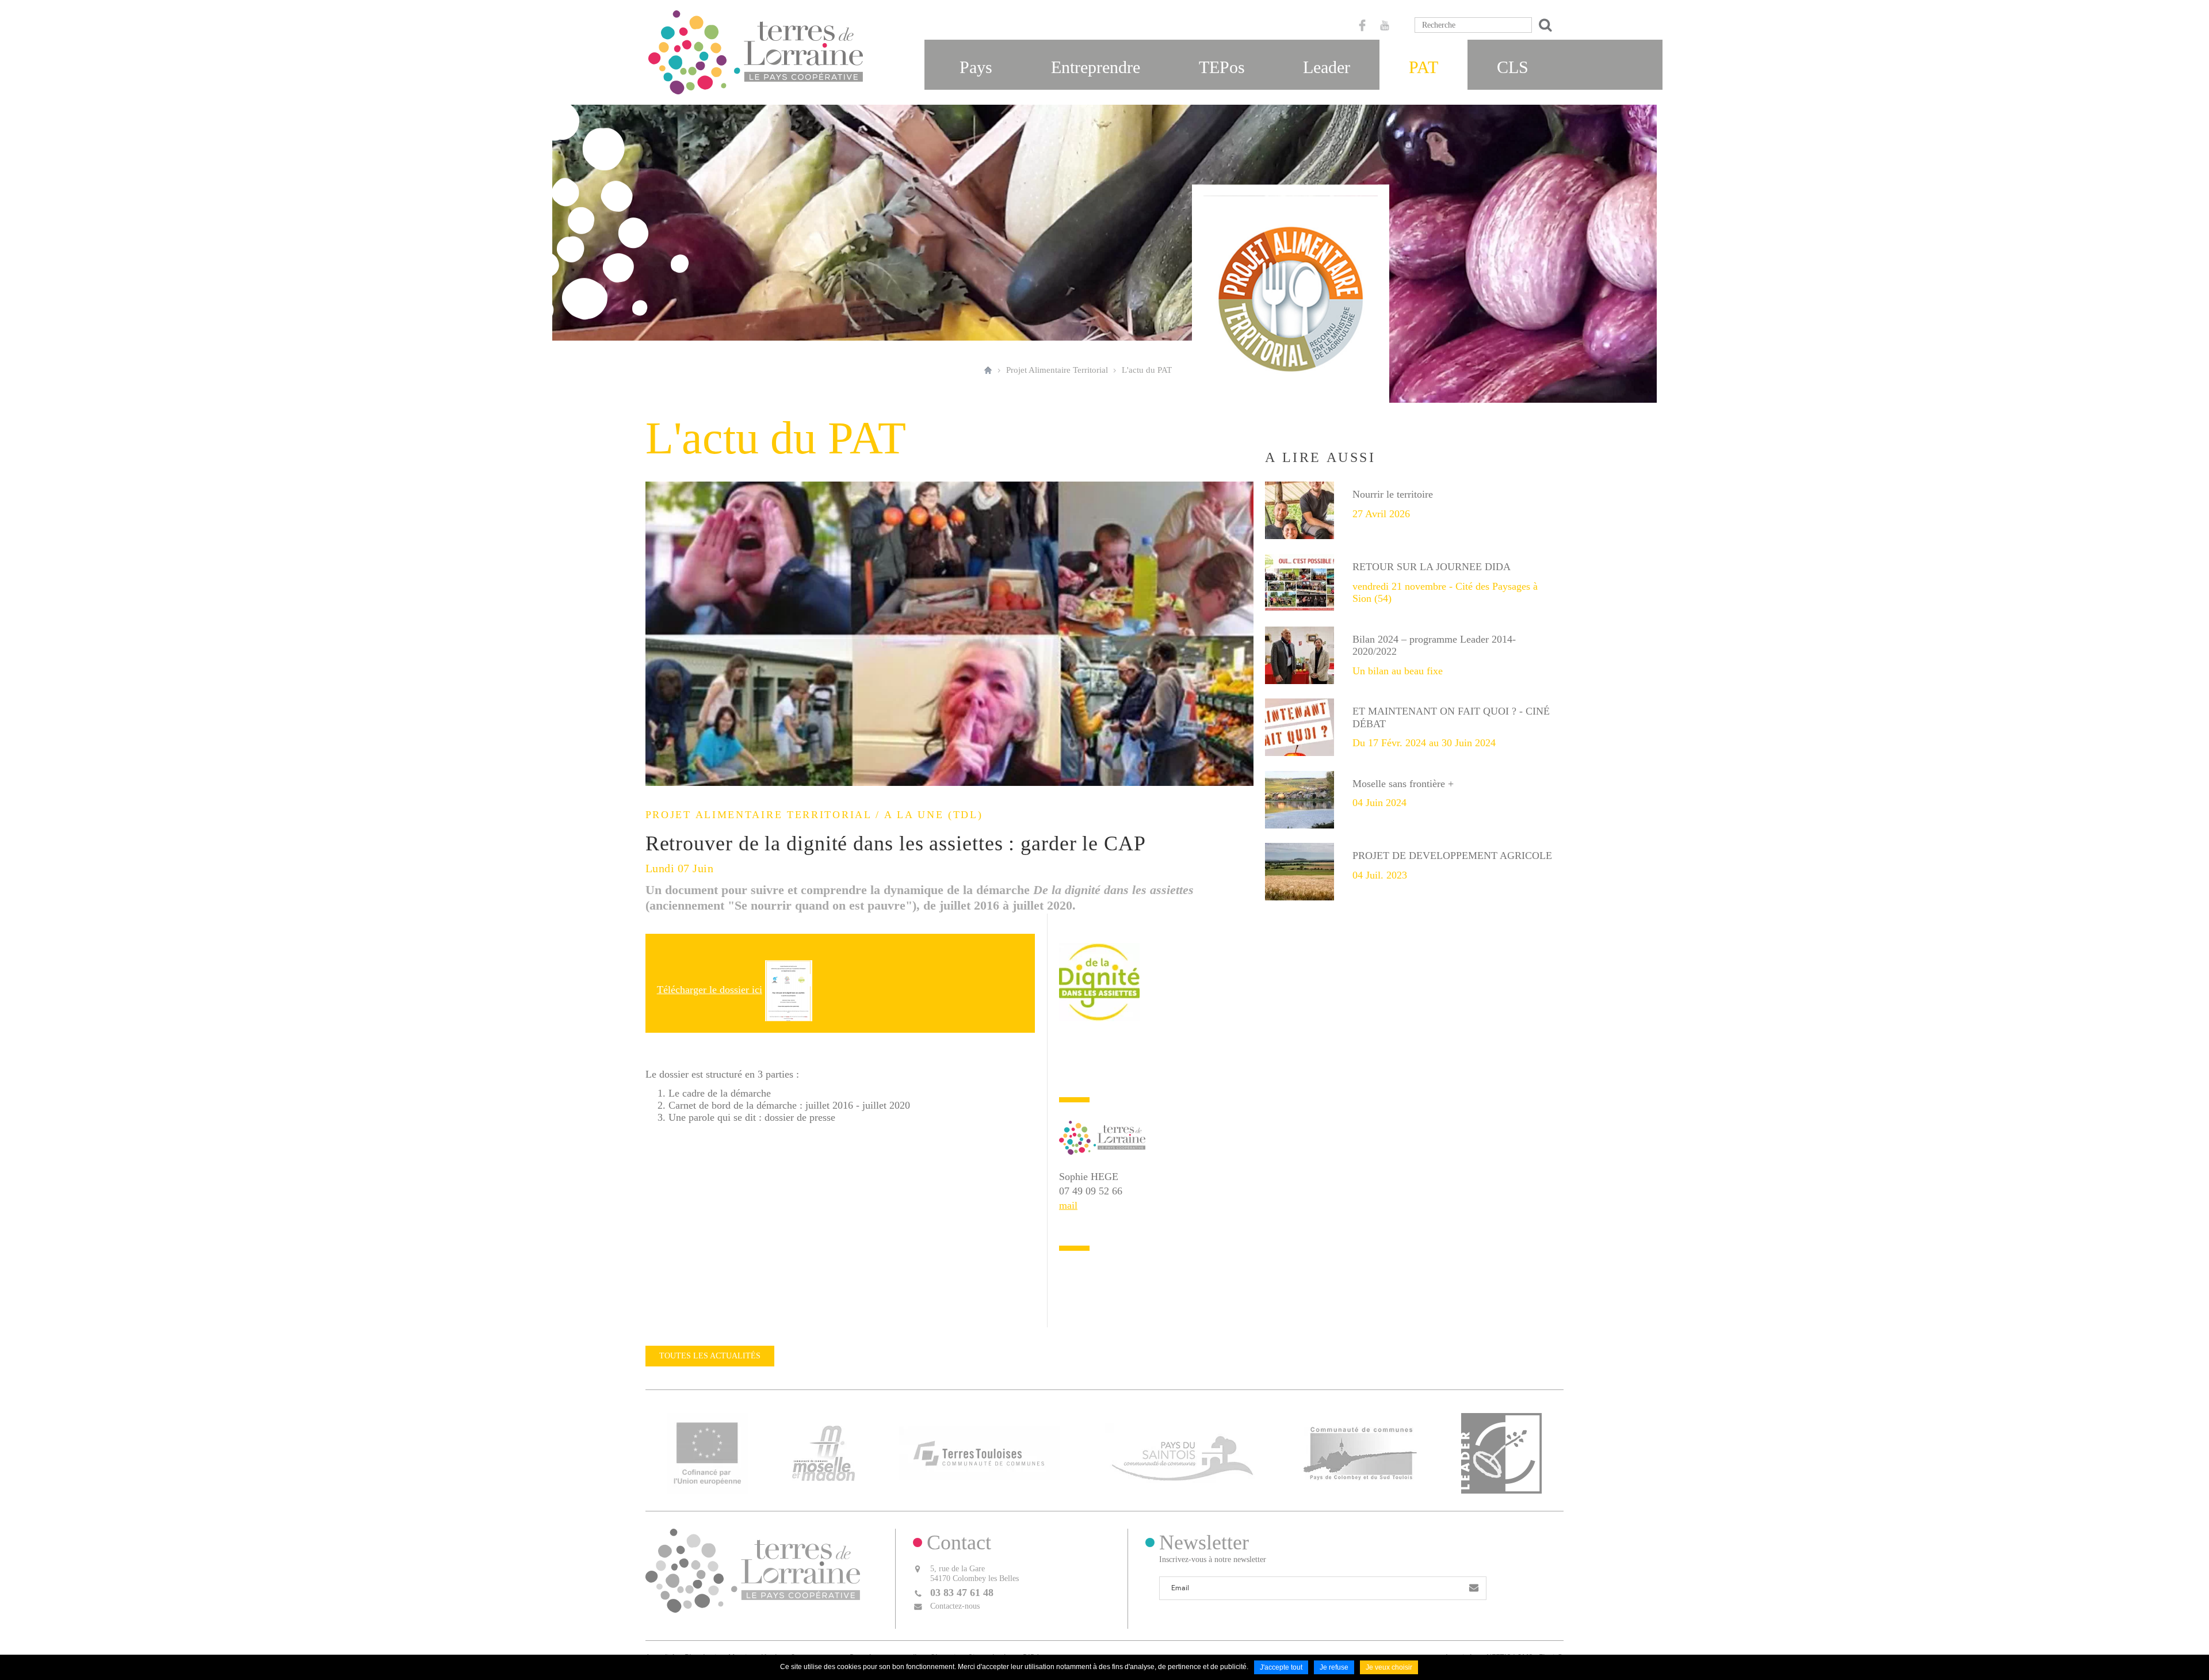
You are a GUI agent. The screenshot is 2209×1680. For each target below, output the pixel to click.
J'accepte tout (1281, 1667)
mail (1068, 1205)
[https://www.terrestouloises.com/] (980, 1452)
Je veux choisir (1389, 1667)
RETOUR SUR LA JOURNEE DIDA (1432, 567)
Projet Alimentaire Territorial (1057, 370)
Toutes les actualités (710, 1356)
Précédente (657, 634)
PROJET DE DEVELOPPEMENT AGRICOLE (1452, 856)
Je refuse (1334, 1667)
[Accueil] (756, 52)
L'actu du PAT (1147, 370)
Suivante (1242, 634)
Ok (1543, 25)
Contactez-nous (955, 1606)
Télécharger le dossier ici (710, 990)
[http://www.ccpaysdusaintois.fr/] (1182, 1452)
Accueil (988, 370)
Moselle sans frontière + (1403, 784)
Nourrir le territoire (1393, 494)
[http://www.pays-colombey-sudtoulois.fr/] (1360, 1452)
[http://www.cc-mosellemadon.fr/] (823, 1452)
